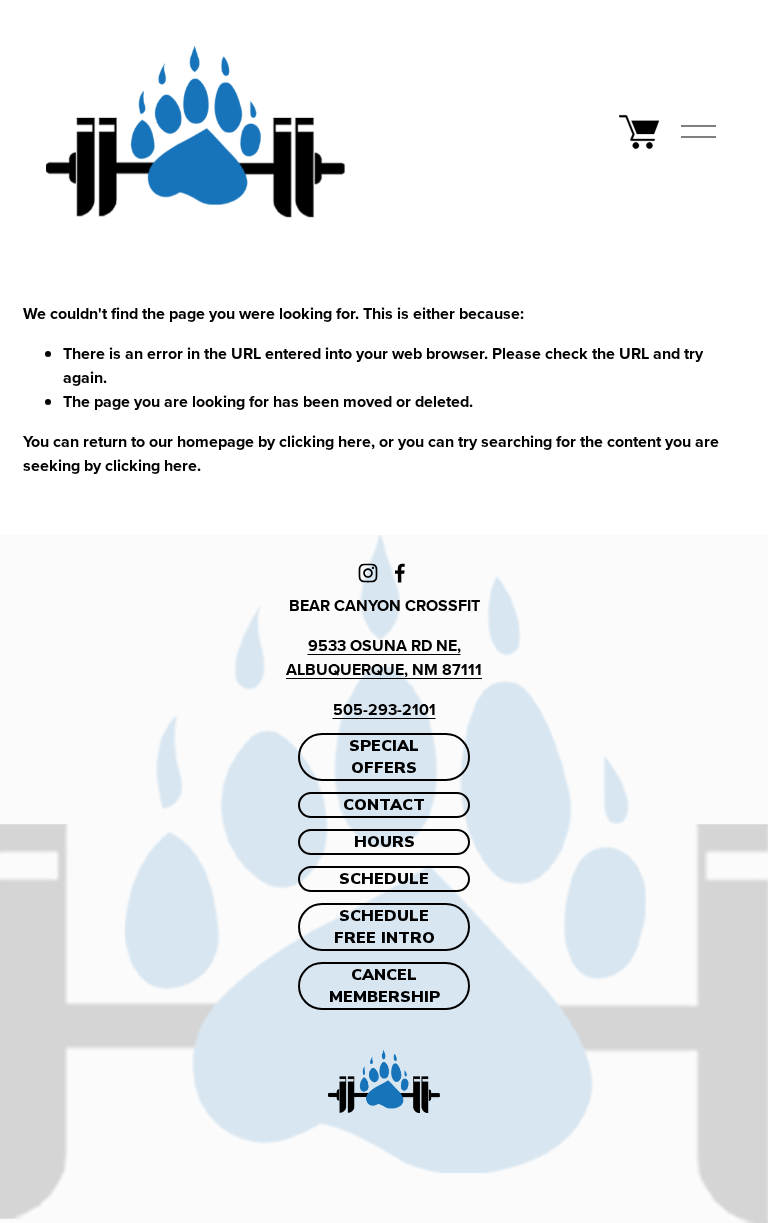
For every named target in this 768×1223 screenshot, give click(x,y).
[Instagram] (368, 573)
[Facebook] (400, 573)
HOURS (384, 842)
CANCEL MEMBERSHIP (384, 986)
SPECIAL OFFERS (384, 757)
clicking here (325, 441)
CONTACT (384, 805)
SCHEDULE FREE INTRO (384, 927)
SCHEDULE (384, 879)
